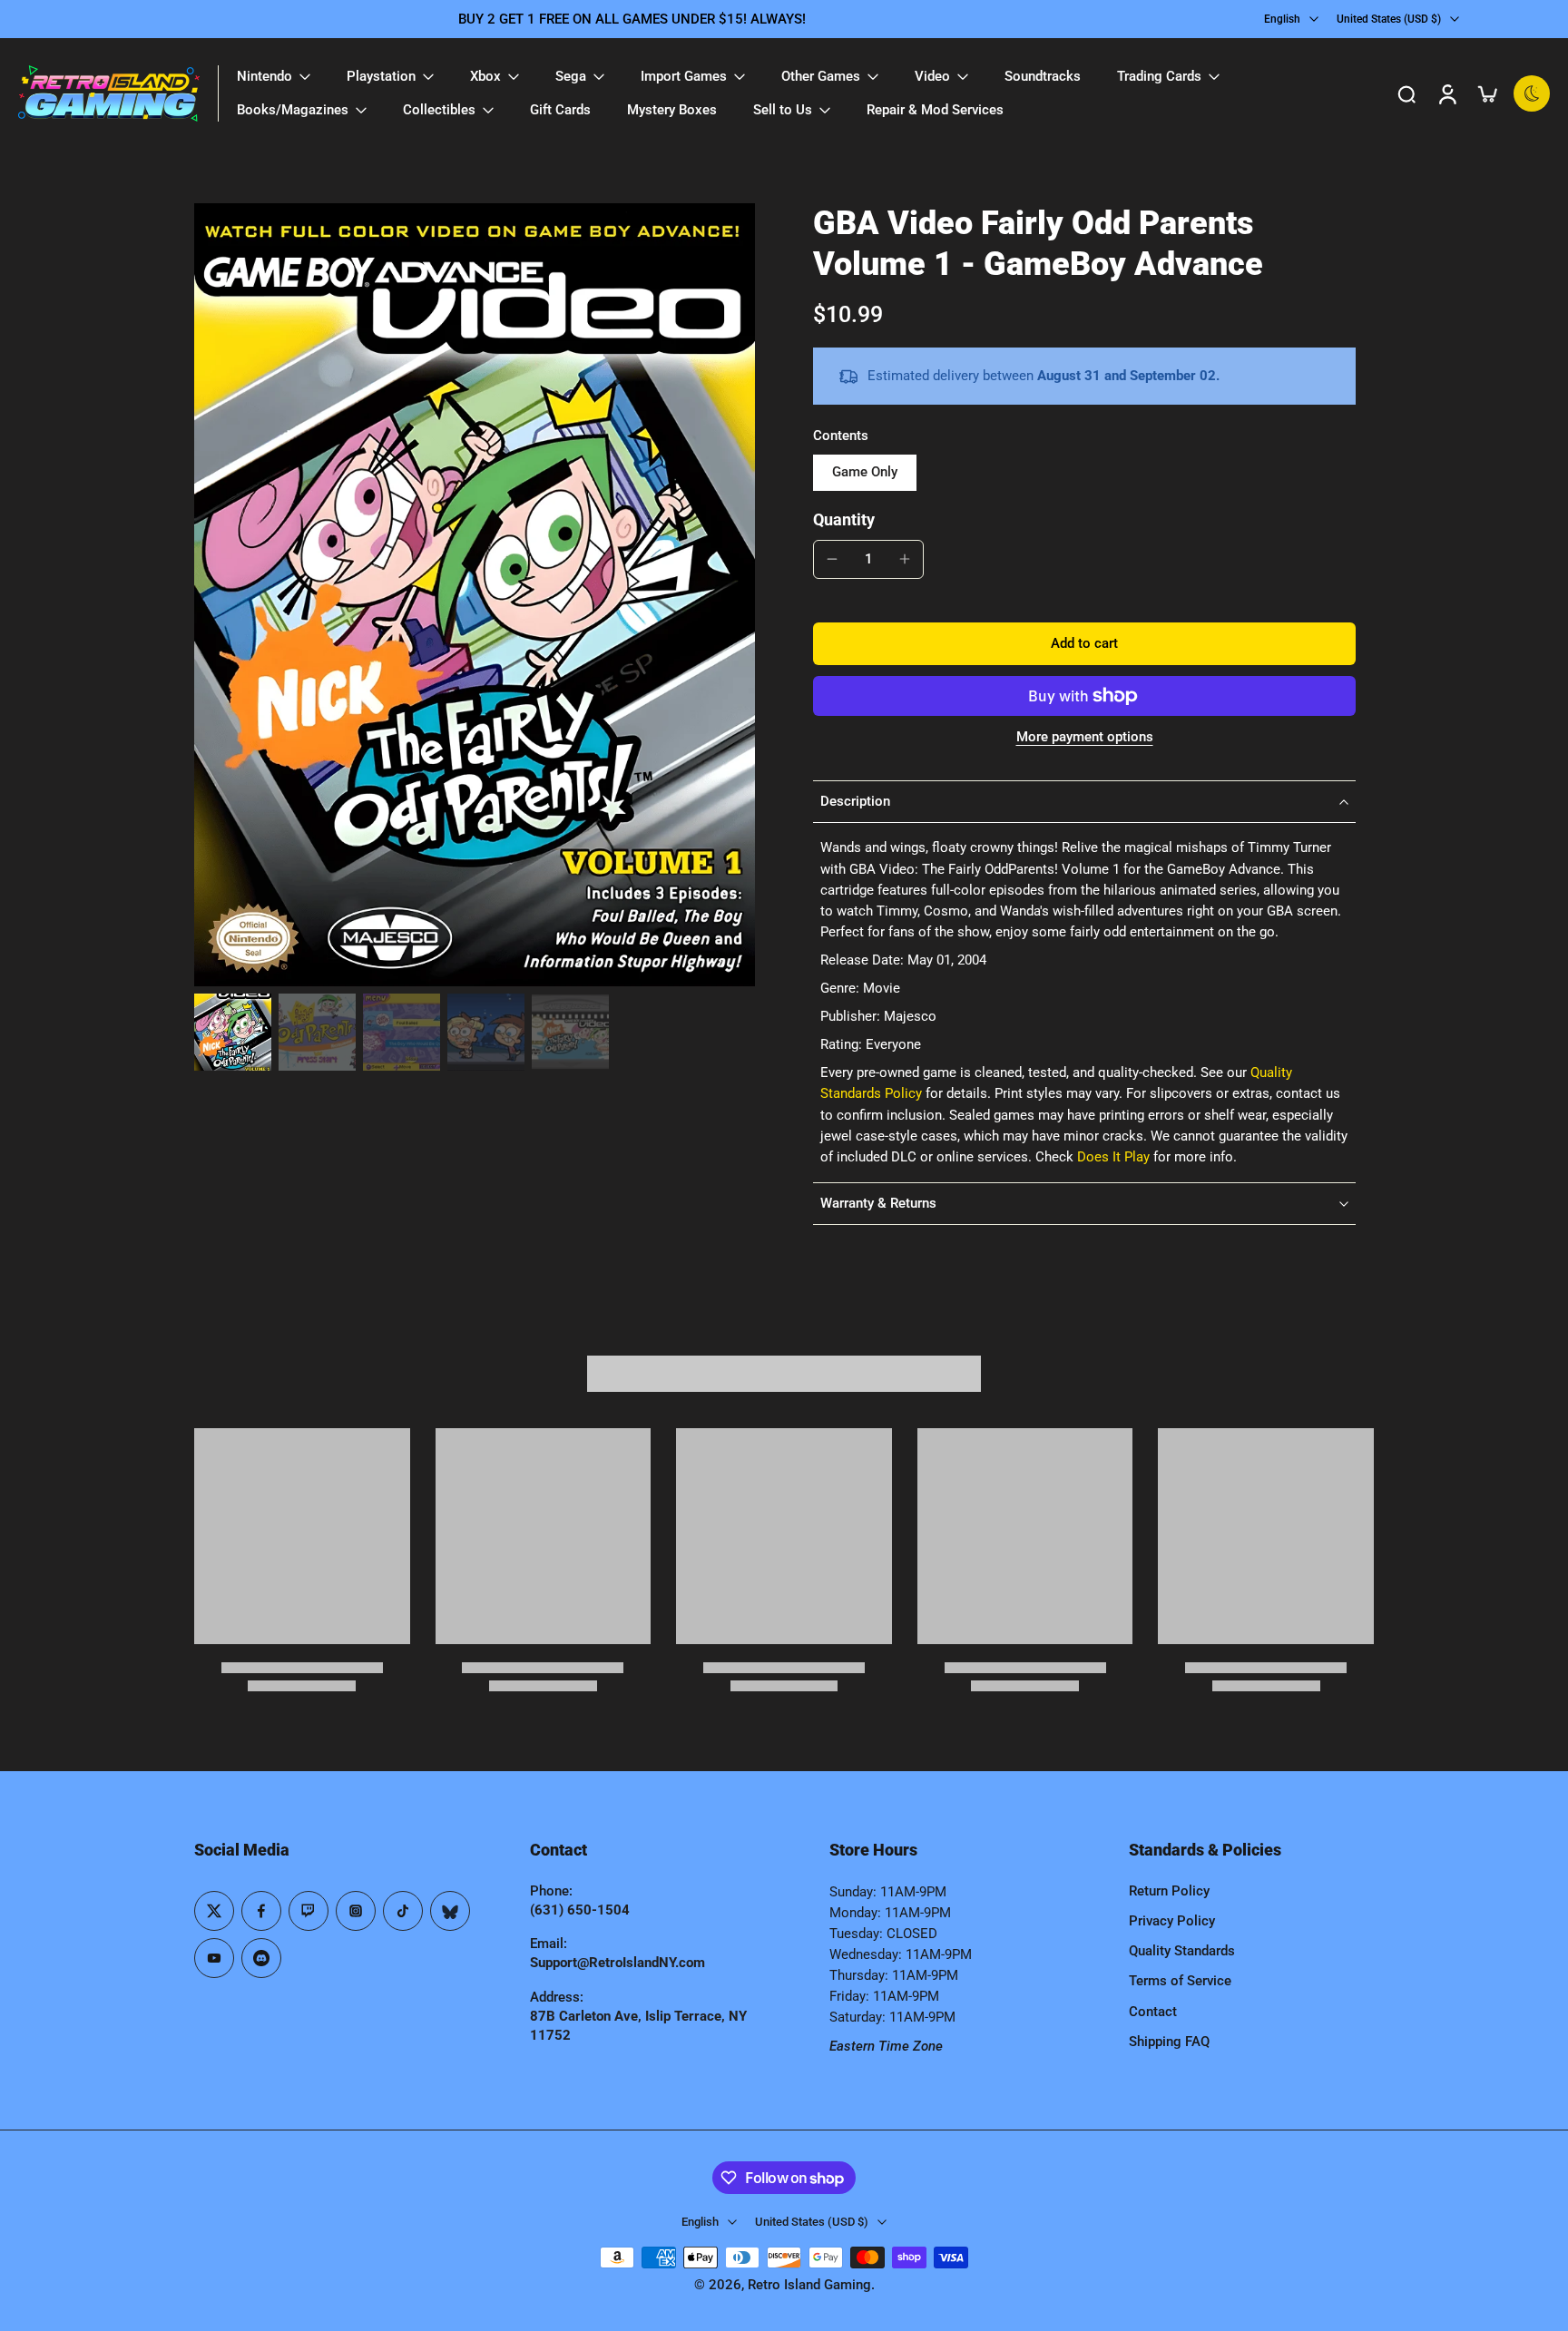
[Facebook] (261, 1911)
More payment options (1085, 738)
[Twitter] (214, 1911)
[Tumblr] (450, 1911)
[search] (1406, 93)
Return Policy (1169, 1891)
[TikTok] (403, 1911)
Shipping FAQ (1169, 2042)
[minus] (832, 559)
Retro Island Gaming (809, 2285)
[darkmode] (1532, 93)
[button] (1084, 644)
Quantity (844, 520)
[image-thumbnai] (233, 1032)
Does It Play (1113, 1157)
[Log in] (1446, 93)
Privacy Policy (1172, 1921)
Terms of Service (1180, 1981)
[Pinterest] (309, 1911)
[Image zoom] (475, 595)
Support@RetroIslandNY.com (617, 1963)
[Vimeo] (261, 1958)
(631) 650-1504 (580, 1910)
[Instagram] (356, 1911)
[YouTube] (214, 1958)
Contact (1153, 2012)
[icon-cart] (1486, 93)
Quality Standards (1182, 1951)
